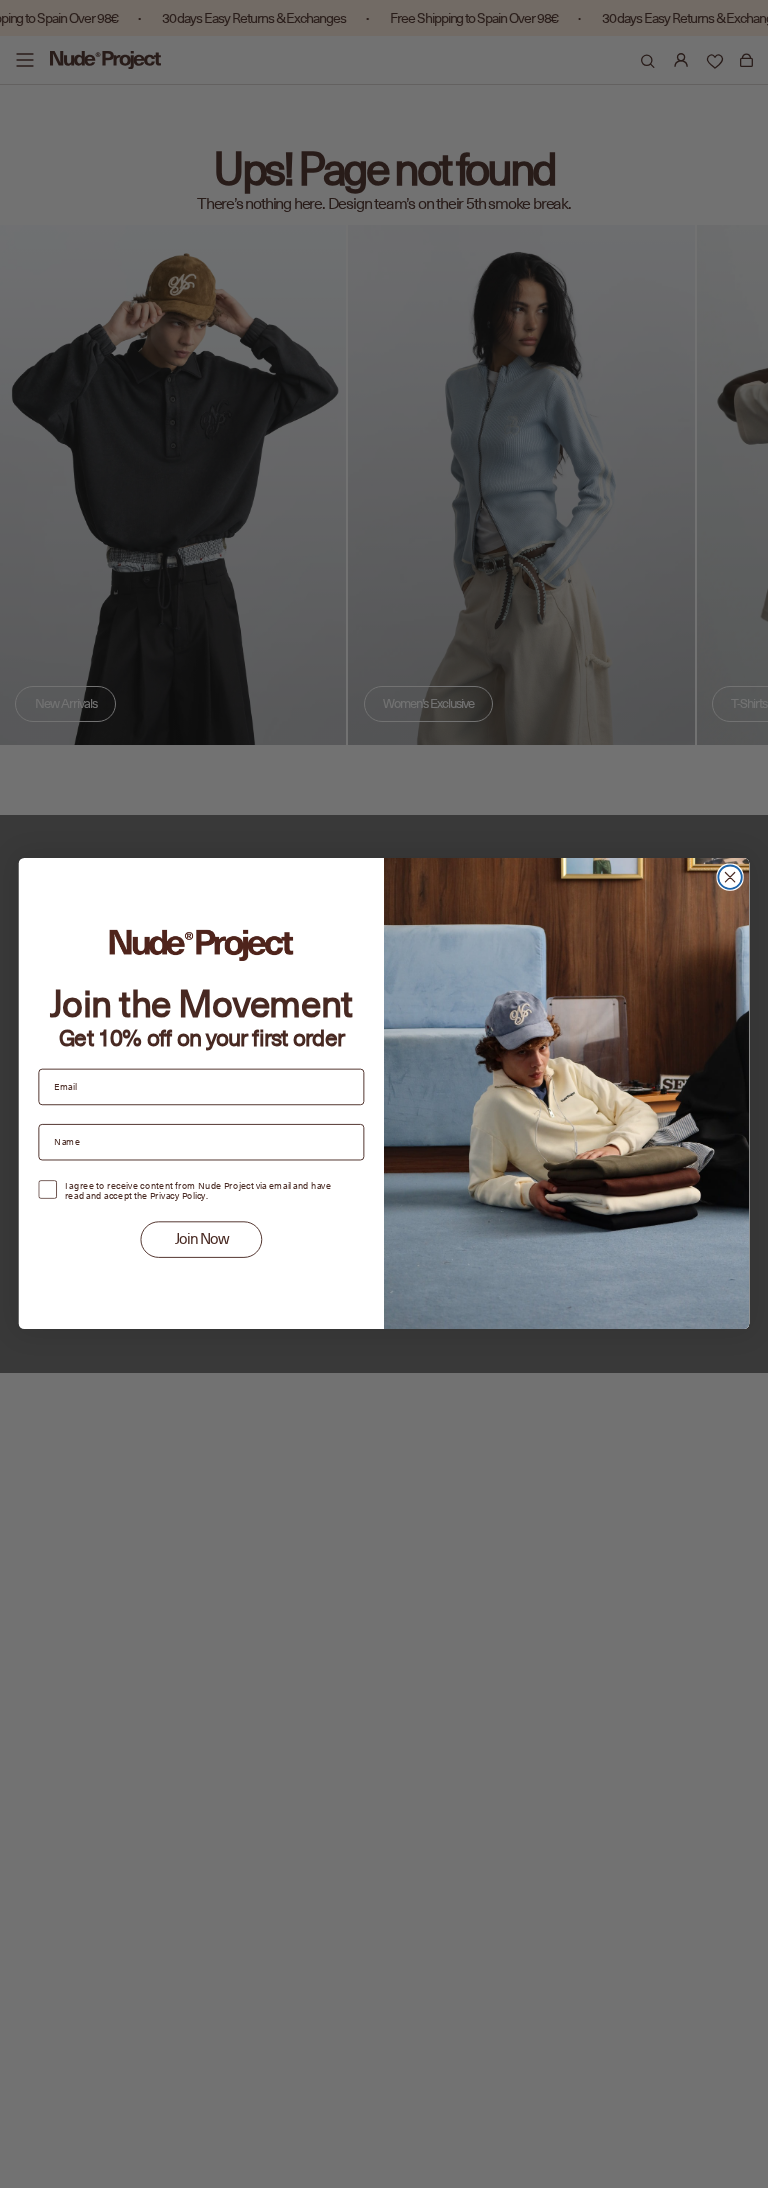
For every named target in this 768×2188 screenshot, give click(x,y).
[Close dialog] (729, 877)
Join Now (201, 1239)
